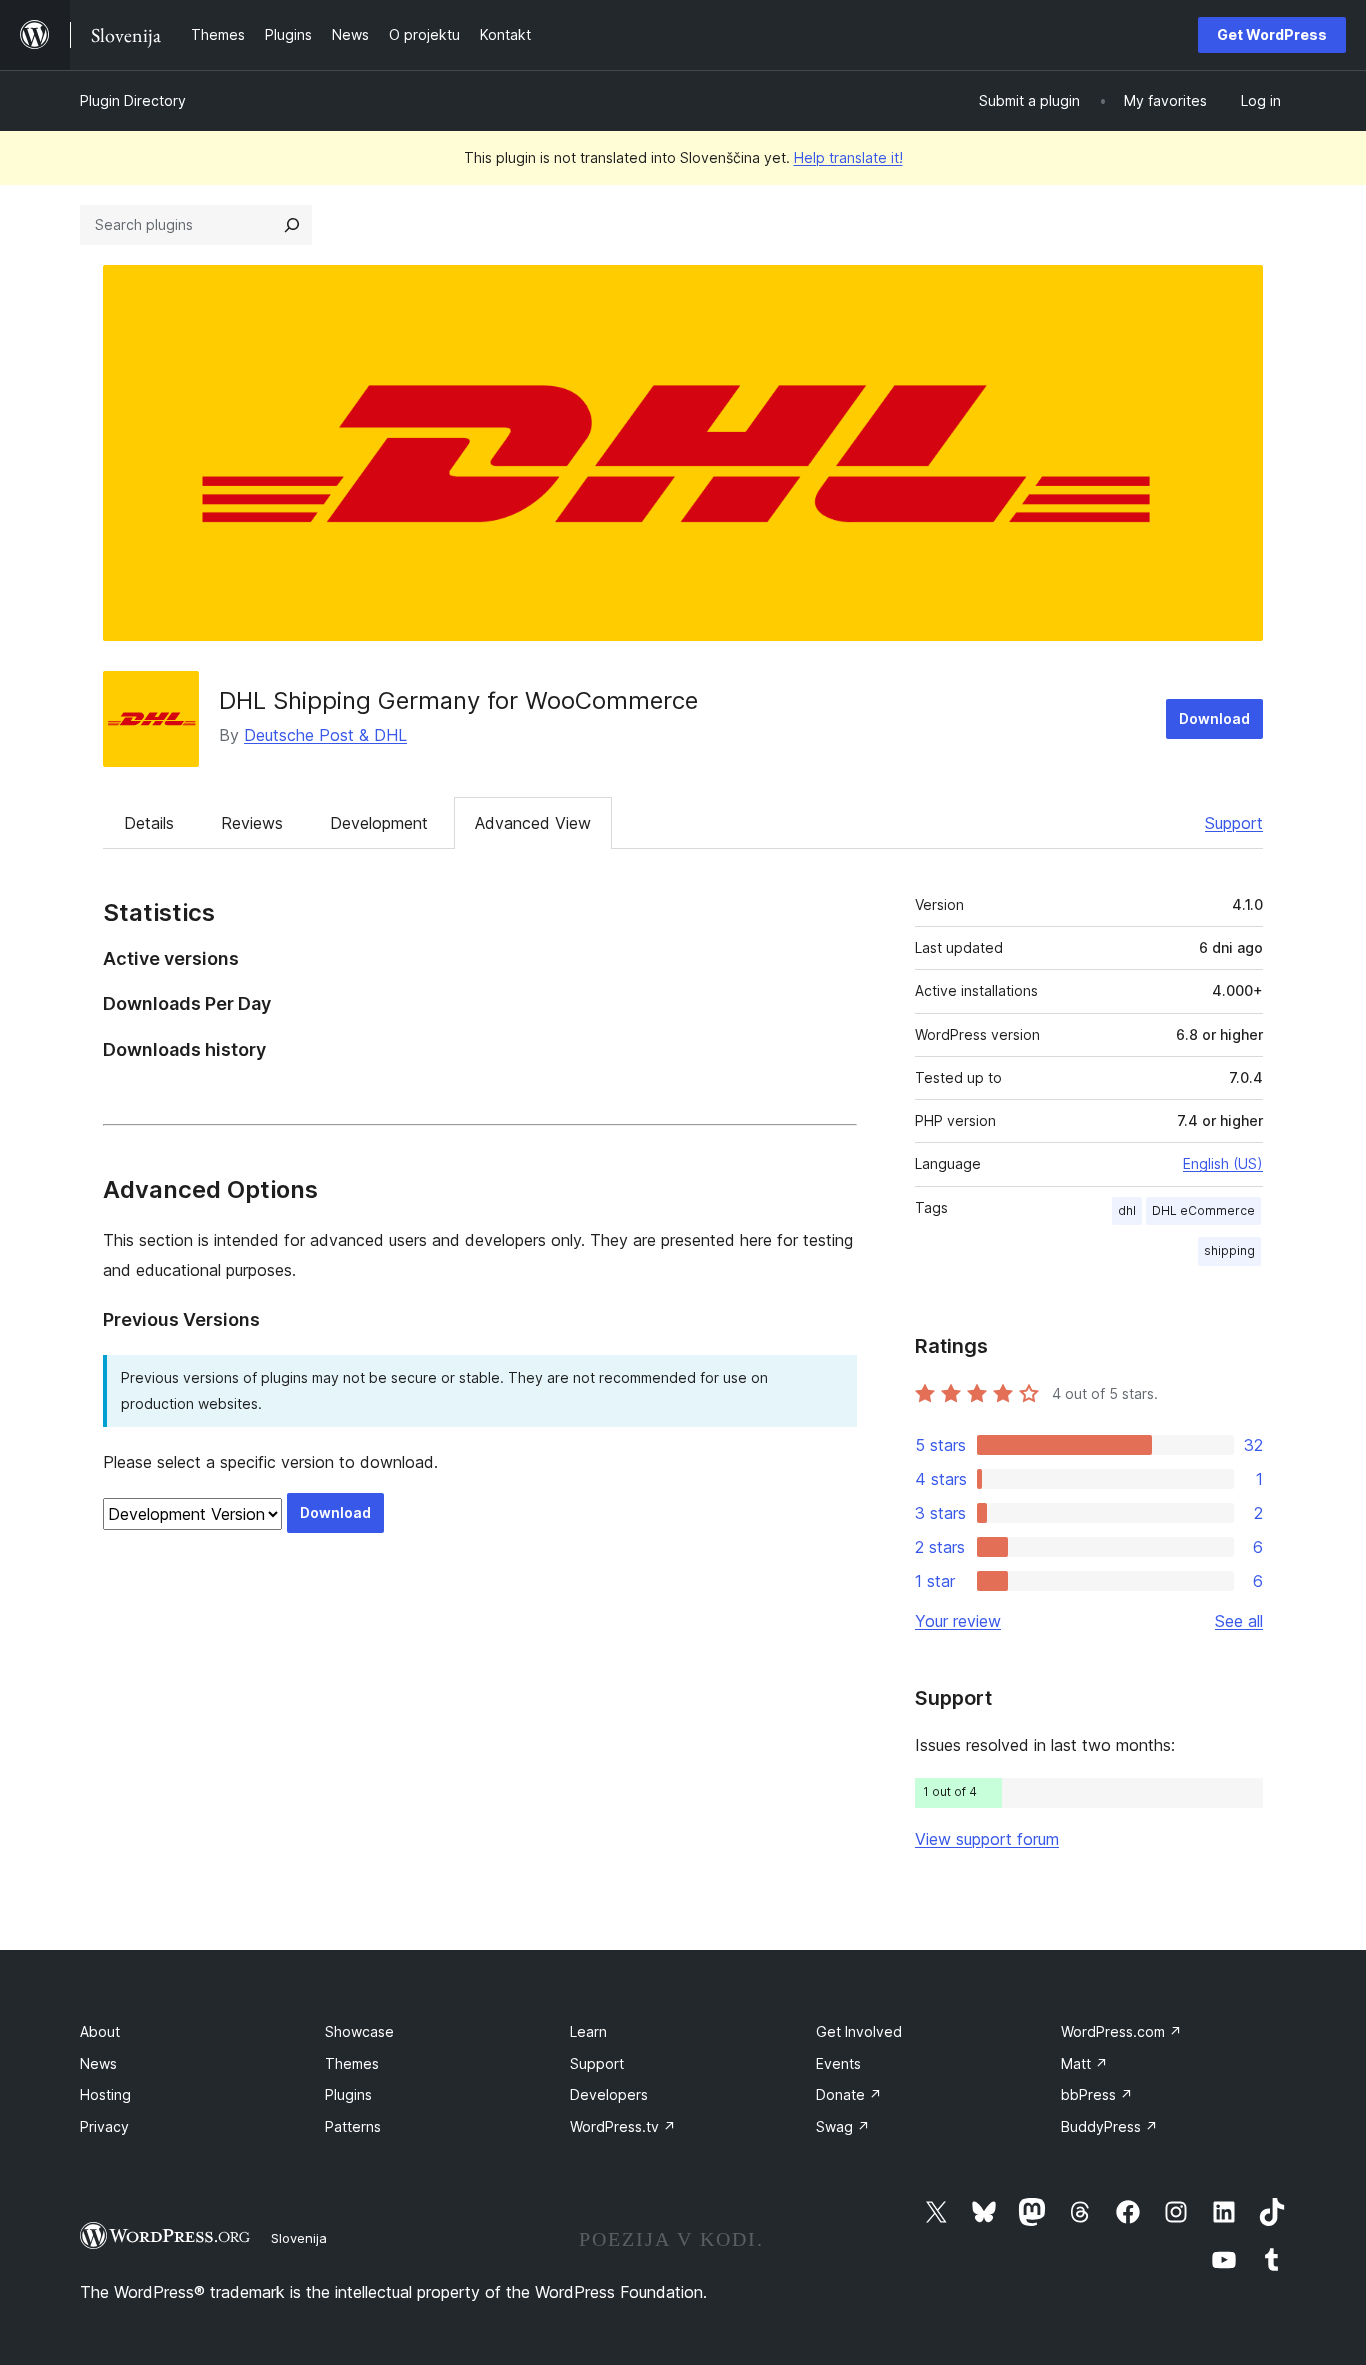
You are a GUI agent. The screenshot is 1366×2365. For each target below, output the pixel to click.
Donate (849, 2094)
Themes (352, 2063)
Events (838, 2063)
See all (1239, 1621)
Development (379, 823)
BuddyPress (1109, 2126)
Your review (958, 1621)
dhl (1127, 1210)
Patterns (353, 2126)
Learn (588, 2031)
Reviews (252, 823)
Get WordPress (1272, 34)
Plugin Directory (133, 100)
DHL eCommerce (1203, 1210)
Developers (609, 2094)
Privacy (104, 2126)
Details (149, 823)
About (100, 2031)
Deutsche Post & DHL (325, 735)
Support (1234, 823)
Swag (843, 2126)
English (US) (1223, 1163)
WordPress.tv (623, 2126)
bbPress (1097, 2094)
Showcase (359, 2031)
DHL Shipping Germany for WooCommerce (458, 700)
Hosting (105, 2094)
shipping (1229, 1250)
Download (1214, 718)
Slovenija (299, 2238)
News (98, 2063)
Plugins (348, 2094)
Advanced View (533, 823)
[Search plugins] (292, 225)
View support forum (987, 1839)
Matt (1084, 2063)
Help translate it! (848, 157)
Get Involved (859, 2031)
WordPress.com (1121, 2031)
